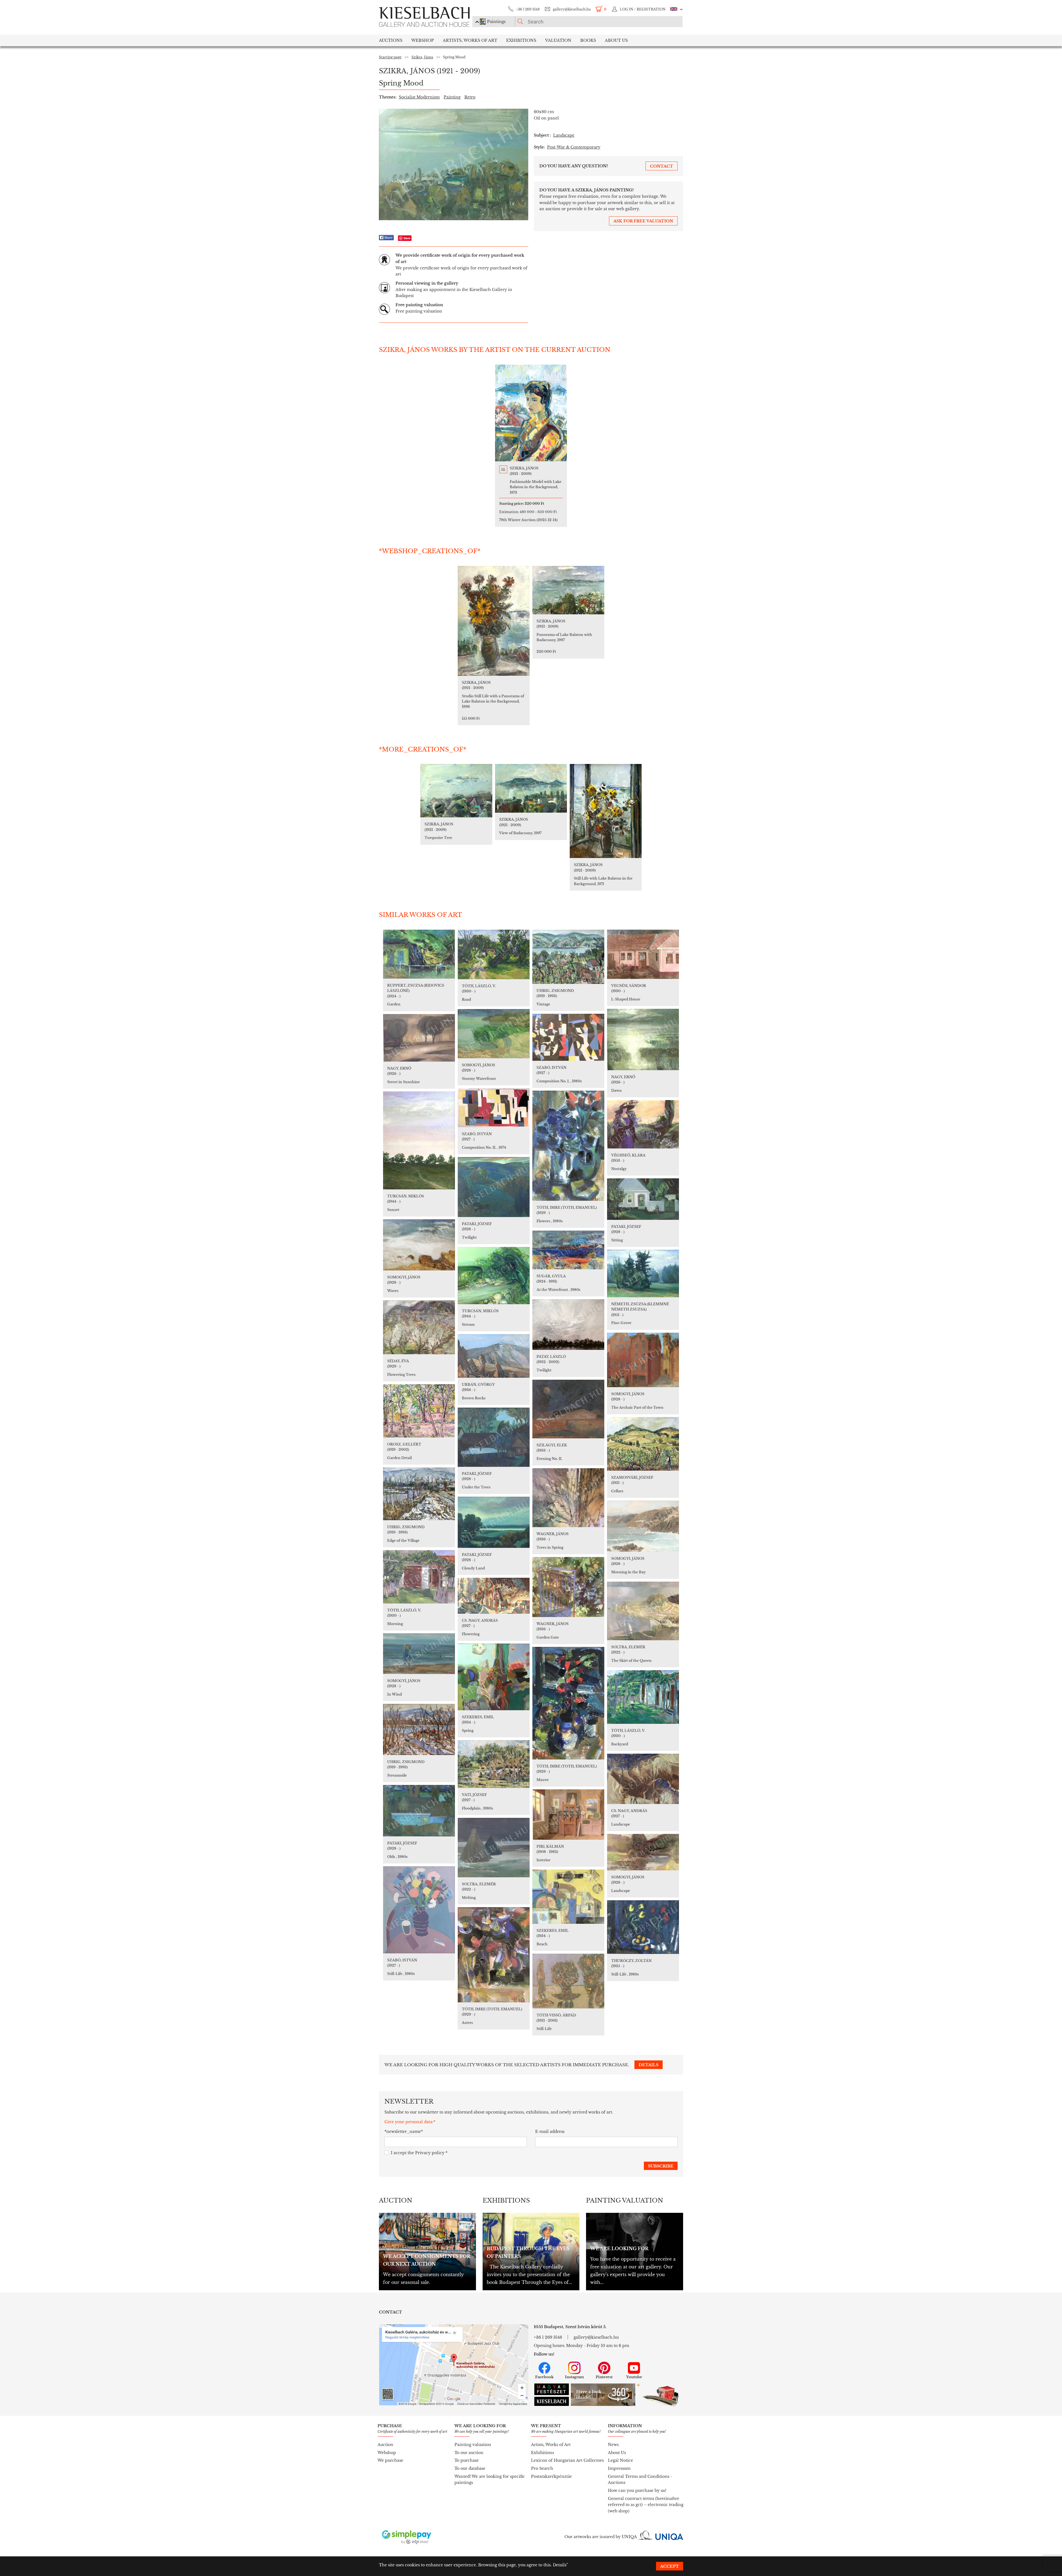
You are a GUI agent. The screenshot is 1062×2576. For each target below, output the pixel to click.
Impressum (619, 2468)
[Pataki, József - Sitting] (643, 1199)
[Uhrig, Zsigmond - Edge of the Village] (419, 1494)
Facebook (544, 2377)
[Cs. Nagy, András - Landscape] (643, 1779)
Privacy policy (430, 2153)
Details (560, 2565)
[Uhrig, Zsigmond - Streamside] (419, 1729)
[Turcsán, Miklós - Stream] (494, 1276)
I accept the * (419, 2153)
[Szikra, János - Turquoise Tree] (456, 791)
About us (616, 40)
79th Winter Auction (528, 520)
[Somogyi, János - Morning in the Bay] (643, 1526)
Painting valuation (473, 2445)
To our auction (469, 2453)
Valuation (558, 40)
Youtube (634, 2377)
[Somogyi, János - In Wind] (419, 1654)
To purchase (467, 2460)
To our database (470, 2468)
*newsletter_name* (404, 2131)
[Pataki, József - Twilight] (494, 1187)
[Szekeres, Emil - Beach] (568, 1897)
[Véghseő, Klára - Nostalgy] (643, 1124)
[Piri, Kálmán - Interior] (568, 1815)
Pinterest (604, 2377)
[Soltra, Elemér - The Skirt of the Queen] (643, 1611)
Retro (470, 97)
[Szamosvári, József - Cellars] (643, 1444)
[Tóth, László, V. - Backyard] (643, 1697)
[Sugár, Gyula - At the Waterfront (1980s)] (568, 1250)
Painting (452, 97)
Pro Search (542, 2468)
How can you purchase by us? (637, 2491)
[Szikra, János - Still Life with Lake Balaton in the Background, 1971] (606, 811)
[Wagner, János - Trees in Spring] (568, 1498)
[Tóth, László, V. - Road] (494, 954)
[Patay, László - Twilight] (568, 1325)
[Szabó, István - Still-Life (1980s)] (419, 1910)
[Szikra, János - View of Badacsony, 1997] (531, 788)
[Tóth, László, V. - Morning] (419, 1577)
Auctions (391, 40)
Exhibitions (521, 40)
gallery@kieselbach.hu (572, 9)
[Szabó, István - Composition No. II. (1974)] (494, 1108)
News (613, 2445)
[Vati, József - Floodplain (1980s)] (494, 1764)
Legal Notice (620, 2460)
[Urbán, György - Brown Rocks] (494, 1356)
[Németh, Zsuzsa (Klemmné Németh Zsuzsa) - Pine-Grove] (643, 1273)
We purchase (390, 2460)
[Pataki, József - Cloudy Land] (494, 1522)
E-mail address (550, 2131)
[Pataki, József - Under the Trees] (494, 1437)
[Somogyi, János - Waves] (419, 1245)
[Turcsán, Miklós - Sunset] (419, 1140)
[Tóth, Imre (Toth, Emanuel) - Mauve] (568, 1703)
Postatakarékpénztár (551, 2476)
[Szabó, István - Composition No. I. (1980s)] (568, 1037)
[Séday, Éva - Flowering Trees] (419, 1327)
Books (588, 40)
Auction (385, 2445)
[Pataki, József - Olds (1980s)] (419, 1811)
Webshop (423, 40)
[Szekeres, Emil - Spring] (494, 1677)
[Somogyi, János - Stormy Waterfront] (494, 1034)
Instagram (574, 2377)
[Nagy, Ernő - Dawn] (643, 1039)
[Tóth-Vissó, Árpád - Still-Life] (568, 1981)
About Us (617, 2453)
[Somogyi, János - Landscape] (643, 1852)
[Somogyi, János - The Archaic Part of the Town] (643, 1360)
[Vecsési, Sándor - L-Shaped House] (643, 954)
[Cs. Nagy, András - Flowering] (494, 1596)
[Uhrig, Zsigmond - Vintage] (568, 957)
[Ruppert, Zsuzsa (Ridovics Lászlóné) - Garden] (419, 954)
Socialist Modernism (419, 97)
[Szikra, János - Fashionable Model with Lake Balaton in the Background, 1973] (531, 413)
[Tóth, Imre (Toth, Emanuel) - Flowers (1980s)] (568, 1146)
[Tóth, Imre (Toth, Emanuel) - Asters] (494, 1955)
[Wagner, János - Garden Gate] (568, 1587)
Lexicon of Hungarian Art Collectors (567, 2460)
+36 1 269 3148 (528, 9)
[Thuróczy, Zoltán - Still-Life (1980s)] (643, 1927)
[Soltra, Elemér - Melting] (494, 1848)
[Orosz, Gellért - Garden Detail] (419, 1411)
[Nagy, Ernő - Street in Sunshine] (419, 1038)
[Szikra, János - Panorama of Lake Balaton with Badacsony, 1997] (568, 590)
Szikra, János (422, 57)
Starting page (390, 57)
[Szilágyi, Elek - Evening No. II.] (568, 1409)
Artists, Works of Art (470, 40)
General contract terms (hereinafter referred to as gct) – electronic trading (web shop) (646, 2505)
